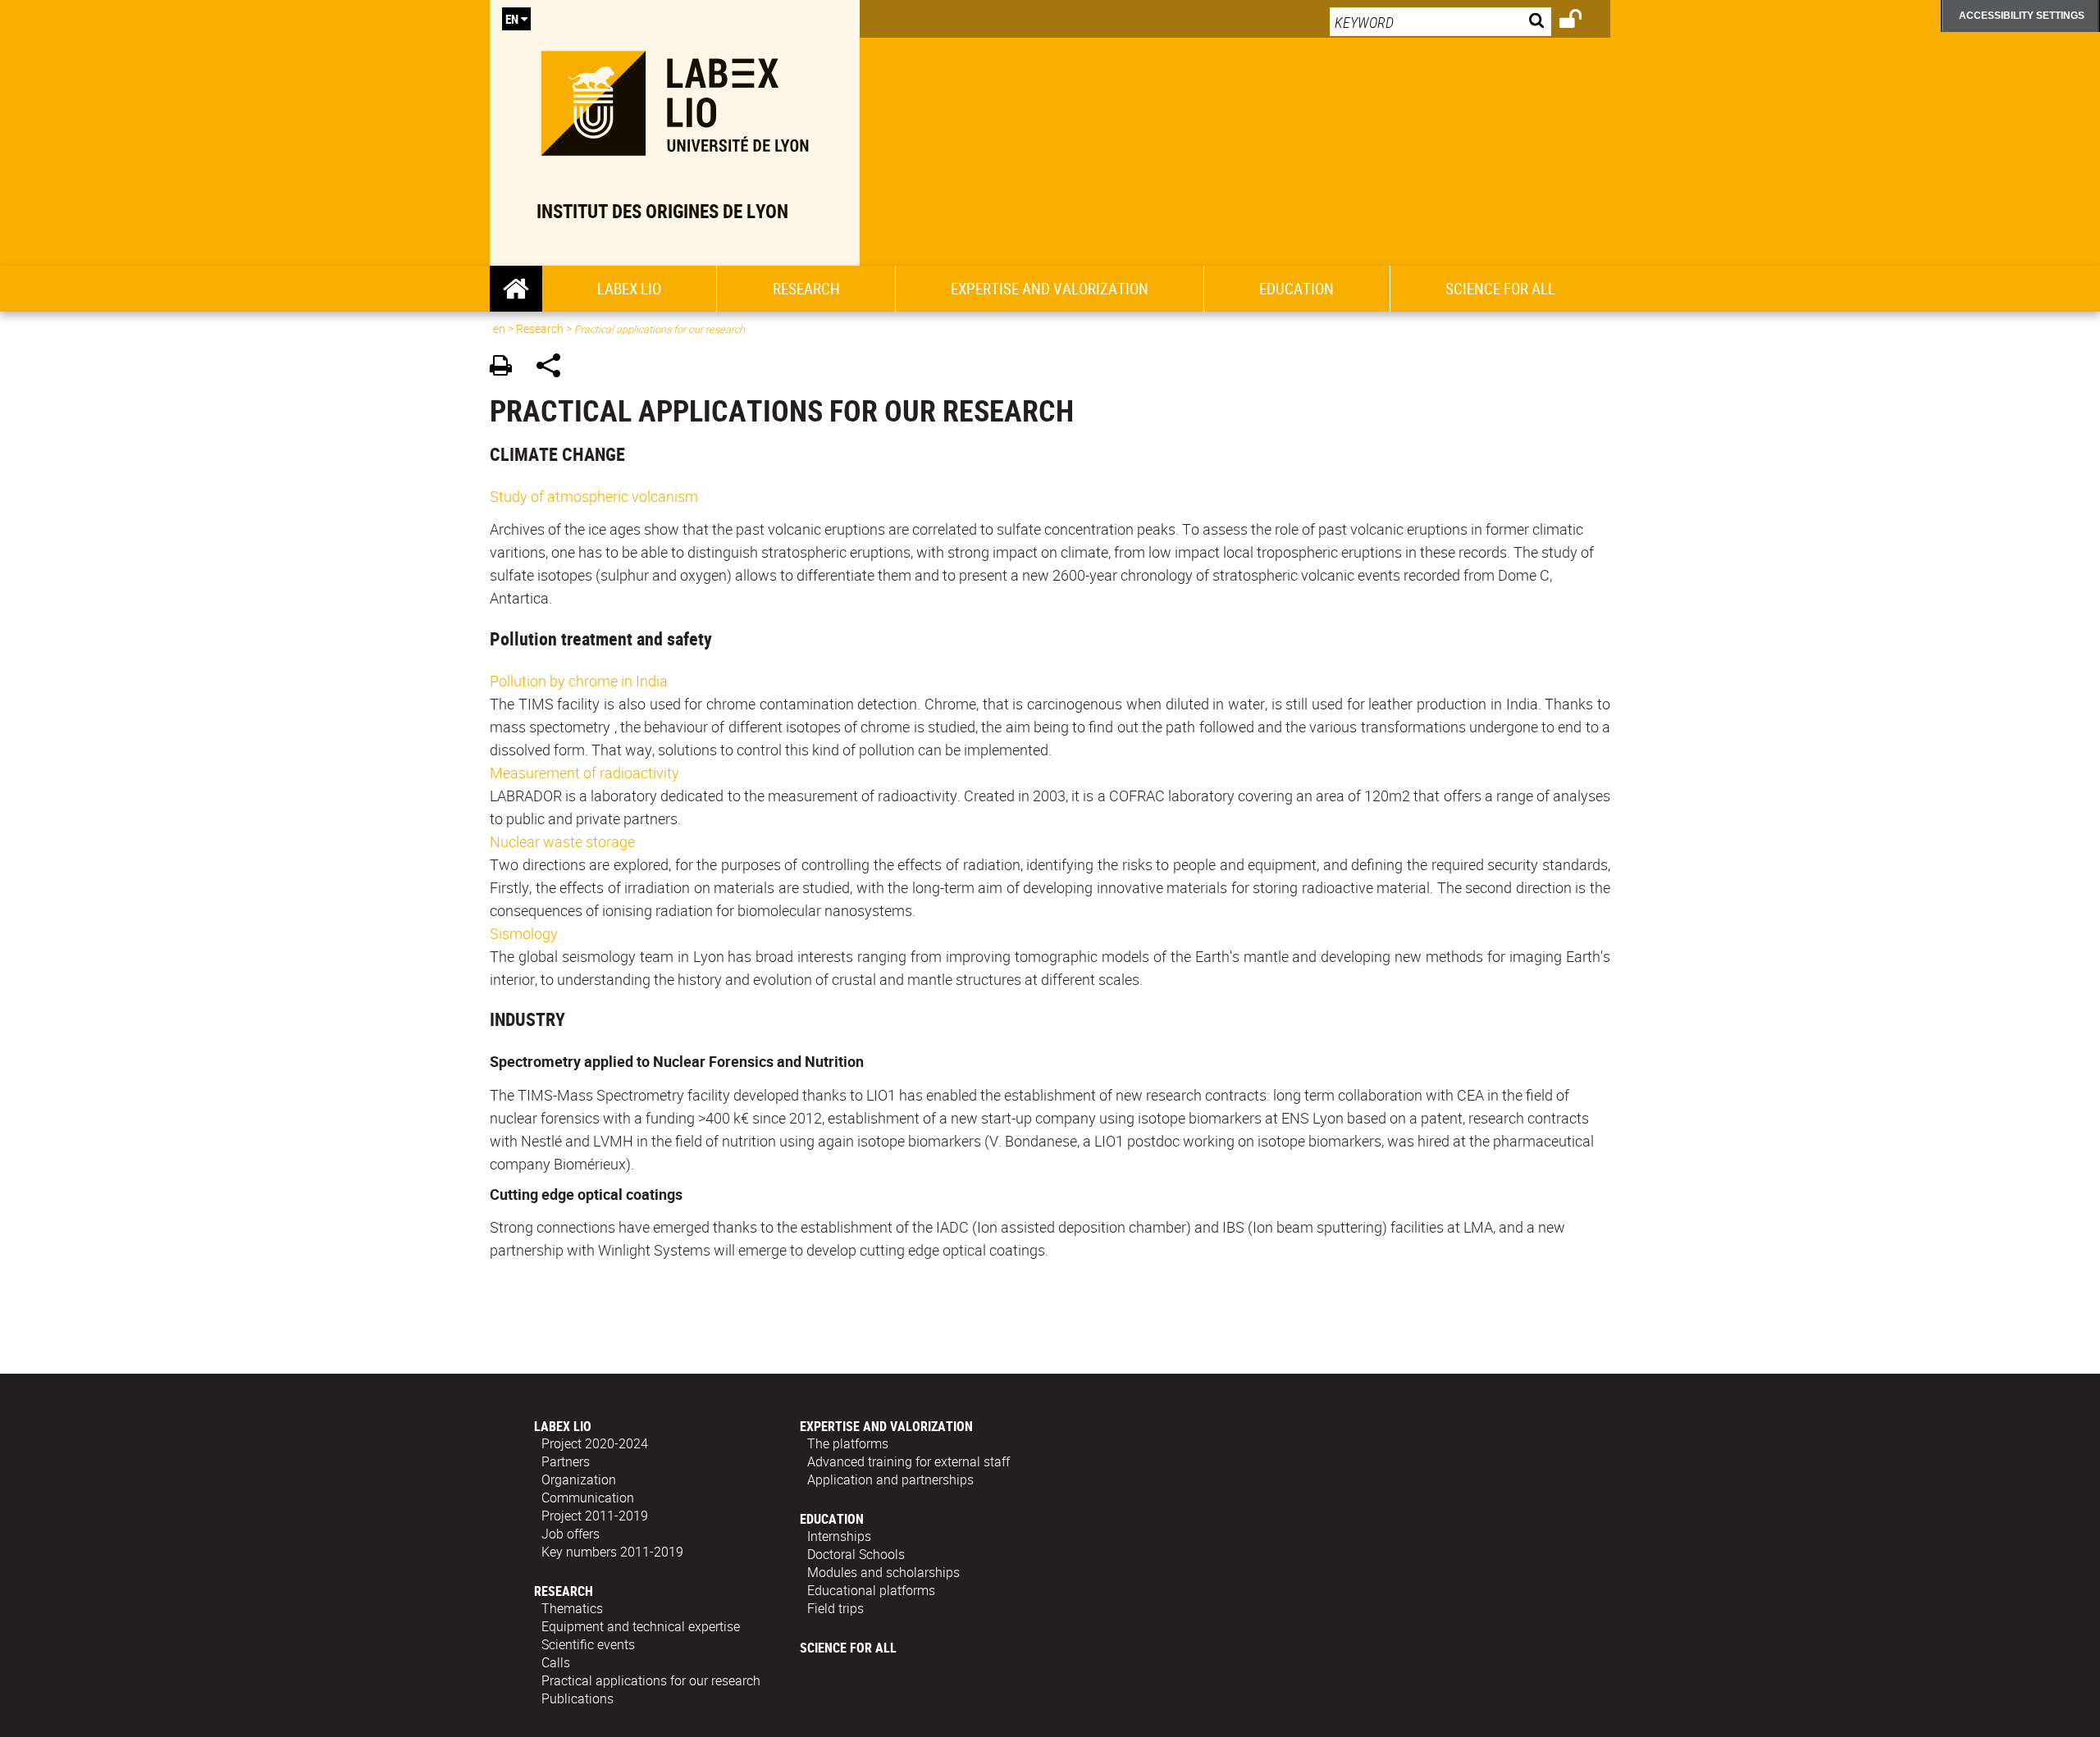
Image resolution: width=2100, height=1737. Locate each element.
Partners (566, 1461)
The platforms (848, 1443)
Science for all (1500, 289)
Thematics (572, 1608)
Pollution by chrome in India (579, 681)
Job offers (571, 1534)
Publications (577, 1698)
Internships (839, 1536)
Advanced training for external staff (908, 1461)
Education (1297, 289)
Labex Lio (629, 289)
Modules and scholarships (883, 1572)
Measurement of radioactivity (584, 773)
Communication (588, 1498)
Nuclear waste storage (562, 841)
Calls (556, 1662)
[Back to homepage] (675, 100)
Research (806, 289)
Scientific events (588, 1644)
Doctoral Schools (856, 1554)
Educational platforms (871, 1590)
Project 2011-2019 (595, 1516)
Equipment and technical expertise (641, 1626)
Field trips (835, 1608)
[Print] (507, 368)
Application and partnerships (890, 1479)
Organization (579, 1479)
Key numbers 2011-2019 (612, 1552)
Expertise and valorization (1050, 289)
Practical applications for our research (651, 1680)
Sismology (524, 933)
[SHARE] (554, 368)
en (512, 19)
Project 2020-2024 (595, 1443)
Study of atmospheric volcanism (594, 496)
